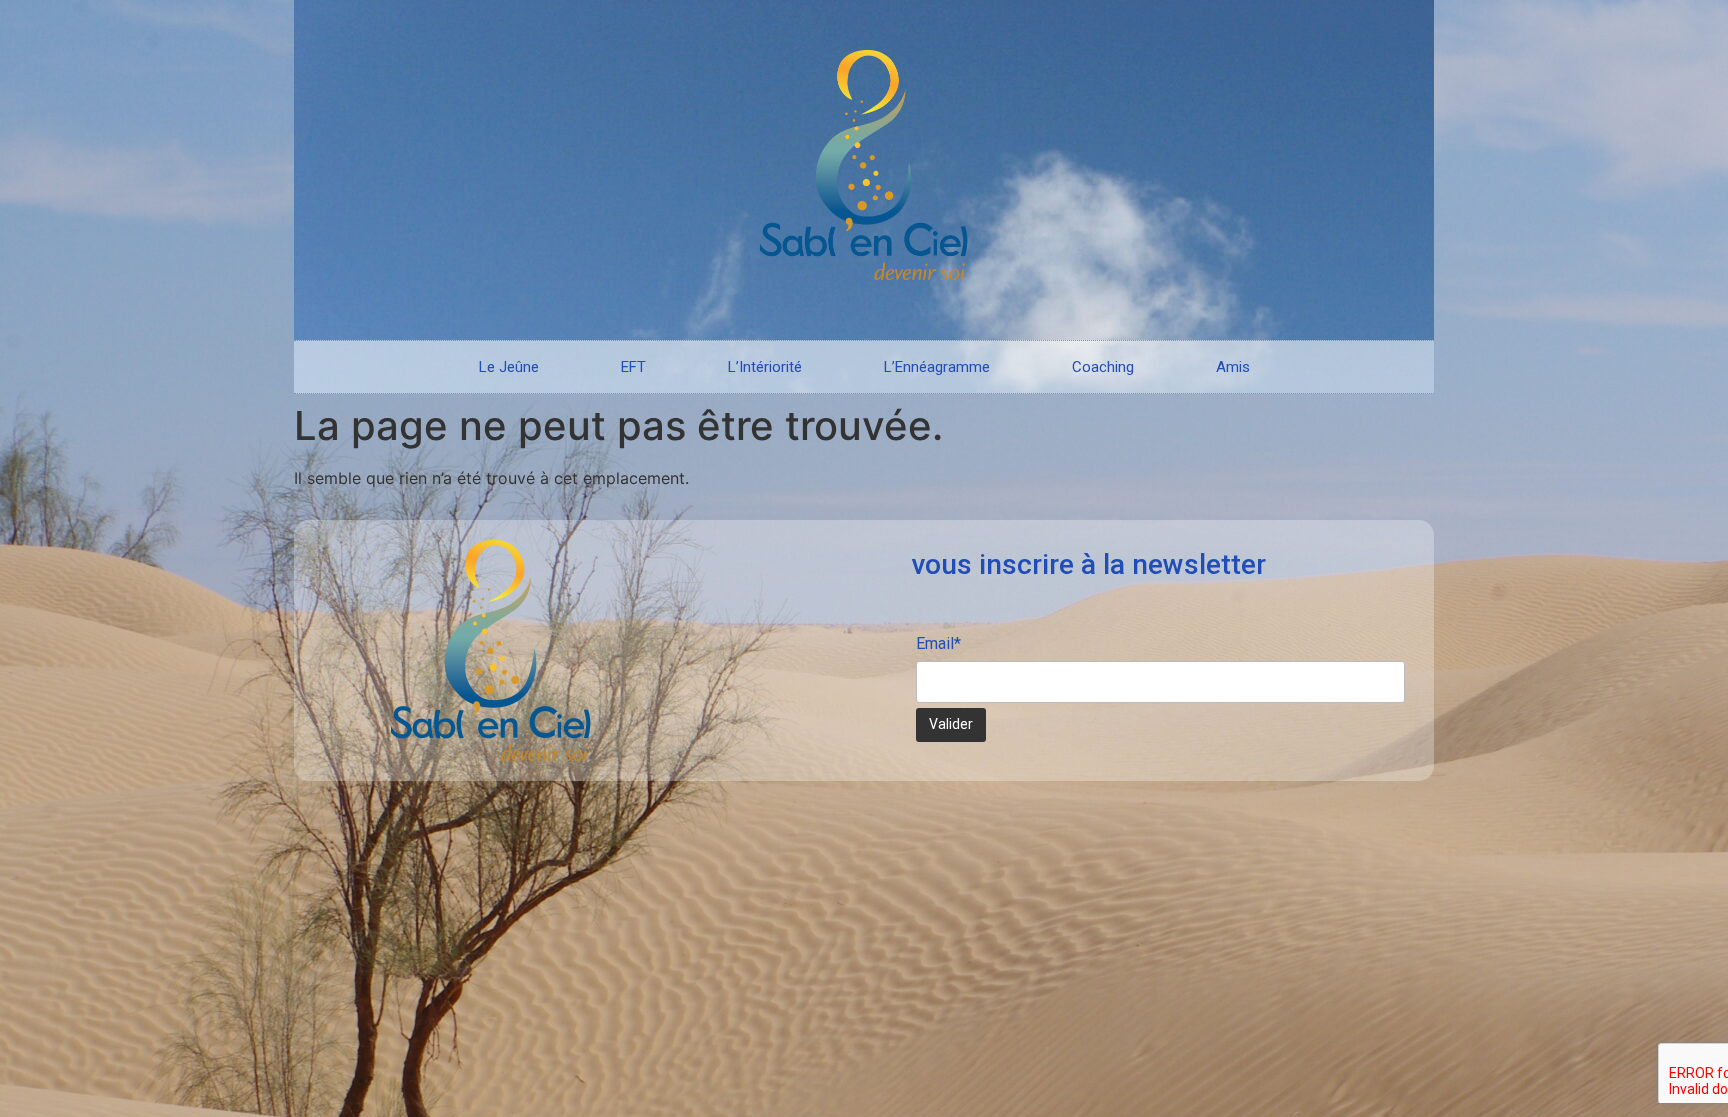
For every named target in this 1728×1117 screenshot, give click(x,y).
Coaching (1103, 367)
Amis (1233, 367)
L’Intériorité (765, 367)
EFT (633, 367)
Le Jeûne (509, 367)
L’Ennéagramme (937, 367)
